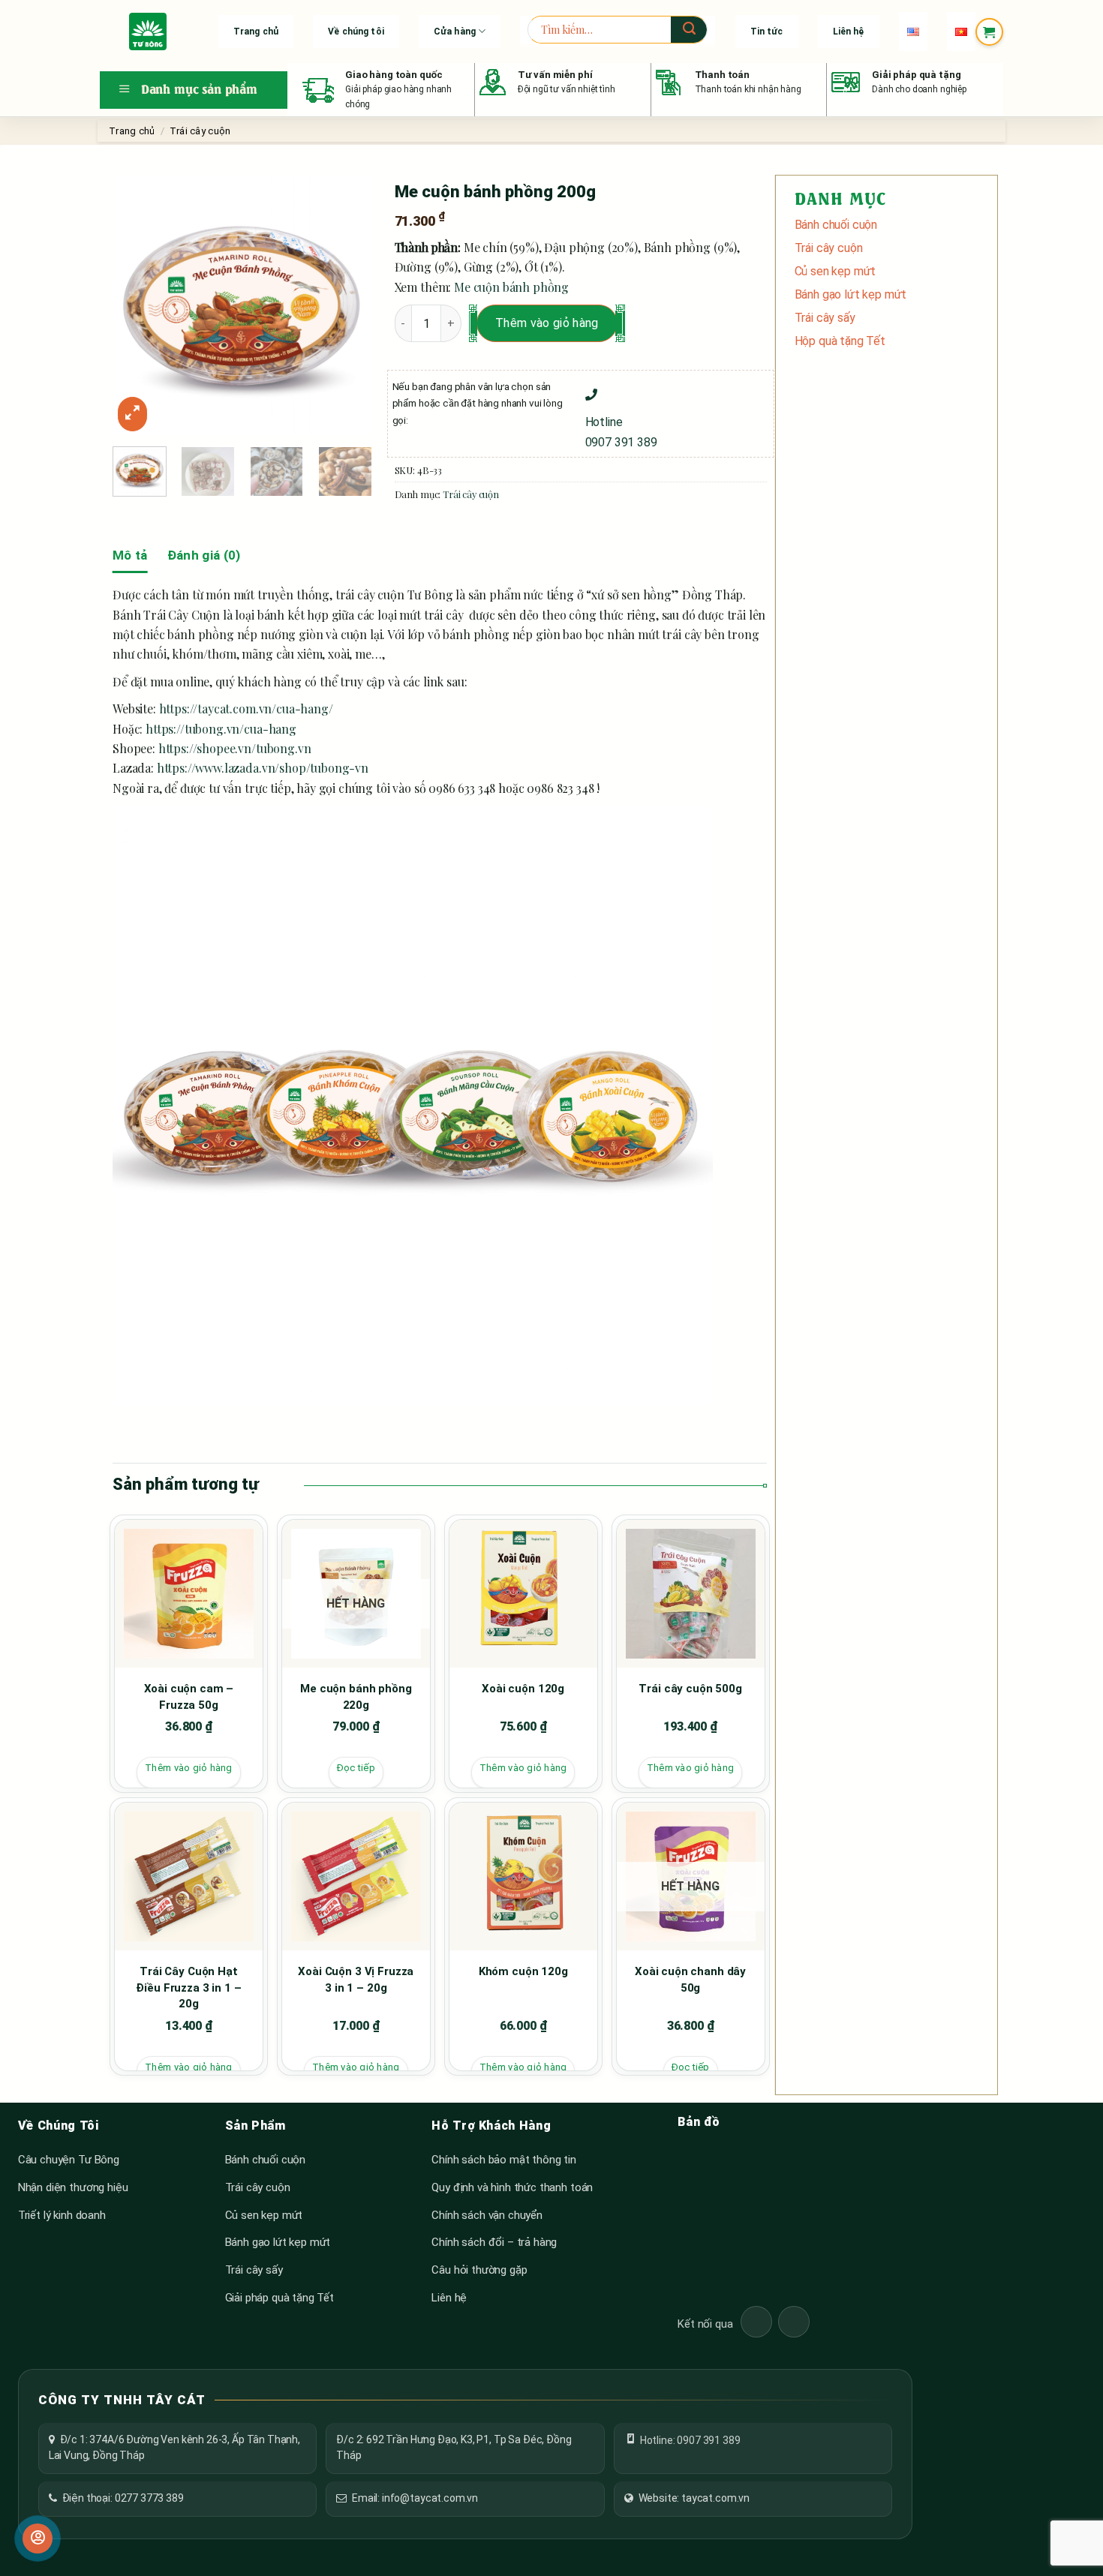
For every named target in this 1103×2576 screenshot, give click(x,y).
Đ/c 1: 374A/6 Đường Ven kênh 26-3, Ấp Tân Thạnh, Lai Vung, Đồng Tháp (174, 2448)
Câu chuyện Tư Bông (69, 2160)
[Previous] (137, 305)
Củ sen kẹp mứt (836, 271)
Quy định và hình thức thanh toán (512, 2187)
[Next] (348, 305)
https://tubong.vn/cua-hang (221, 729)
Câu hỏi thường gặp (479, 2270)
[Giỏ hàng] (989, 32)
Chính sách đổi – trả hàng (494, 2242)
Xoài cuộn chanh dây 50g (690, 1980)
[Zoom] (132, 414)
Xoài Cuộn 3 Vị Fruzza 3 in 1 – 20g (356, 1980)
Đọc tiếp (356, 1768)
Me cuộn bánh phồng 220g (356, 1697)
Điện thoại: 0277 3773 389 (123, 2498)
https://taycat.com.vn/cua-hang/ (246, 709)
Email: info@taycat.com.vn (415, 2498)
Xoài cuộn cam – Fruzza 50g (189, 1697)
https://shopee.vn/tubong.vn (235, 748)
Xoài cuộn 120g (523, 1689)
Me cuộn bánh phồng (511, 287)
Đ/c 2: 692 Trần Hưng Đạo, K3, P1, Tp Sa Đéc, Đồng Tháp (454, 2448)
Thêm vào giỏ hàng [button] (188, 1768)
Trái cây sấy (825, 318)
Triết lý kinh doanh (62, 2215)
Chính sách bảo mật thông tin (504, 2160)
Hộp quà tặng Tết (840, 341)
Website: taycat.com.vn (694, 2498)
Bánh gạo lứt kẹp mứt (851, 294)
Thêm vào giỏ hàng (547, 323)
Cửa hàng (455, 32)
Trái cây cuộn (200, 131)
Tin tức (767, 32)
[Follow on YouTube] (794, 2322)
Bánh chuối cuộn (836, 225)
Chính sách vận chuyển (487, 2215)
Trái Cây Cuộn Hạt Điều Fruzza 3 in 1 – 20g (188, 1988)
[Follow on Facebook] (756, 2322)
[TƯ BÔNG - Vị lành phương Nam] (148, 32)
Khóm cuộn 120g (523, 1971)
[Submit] (689, 30)
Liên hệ (849, 32)
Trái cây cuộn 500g (690, 1689)
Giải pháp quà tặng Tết (280, 2298)
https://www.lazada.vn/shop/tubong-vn (263, 768)
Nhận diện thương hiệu (73, 2187)
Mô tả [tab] (130, 555)
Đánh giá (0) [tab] (204, 555)
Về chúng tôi (356, 32)
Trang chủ (256, 32)
